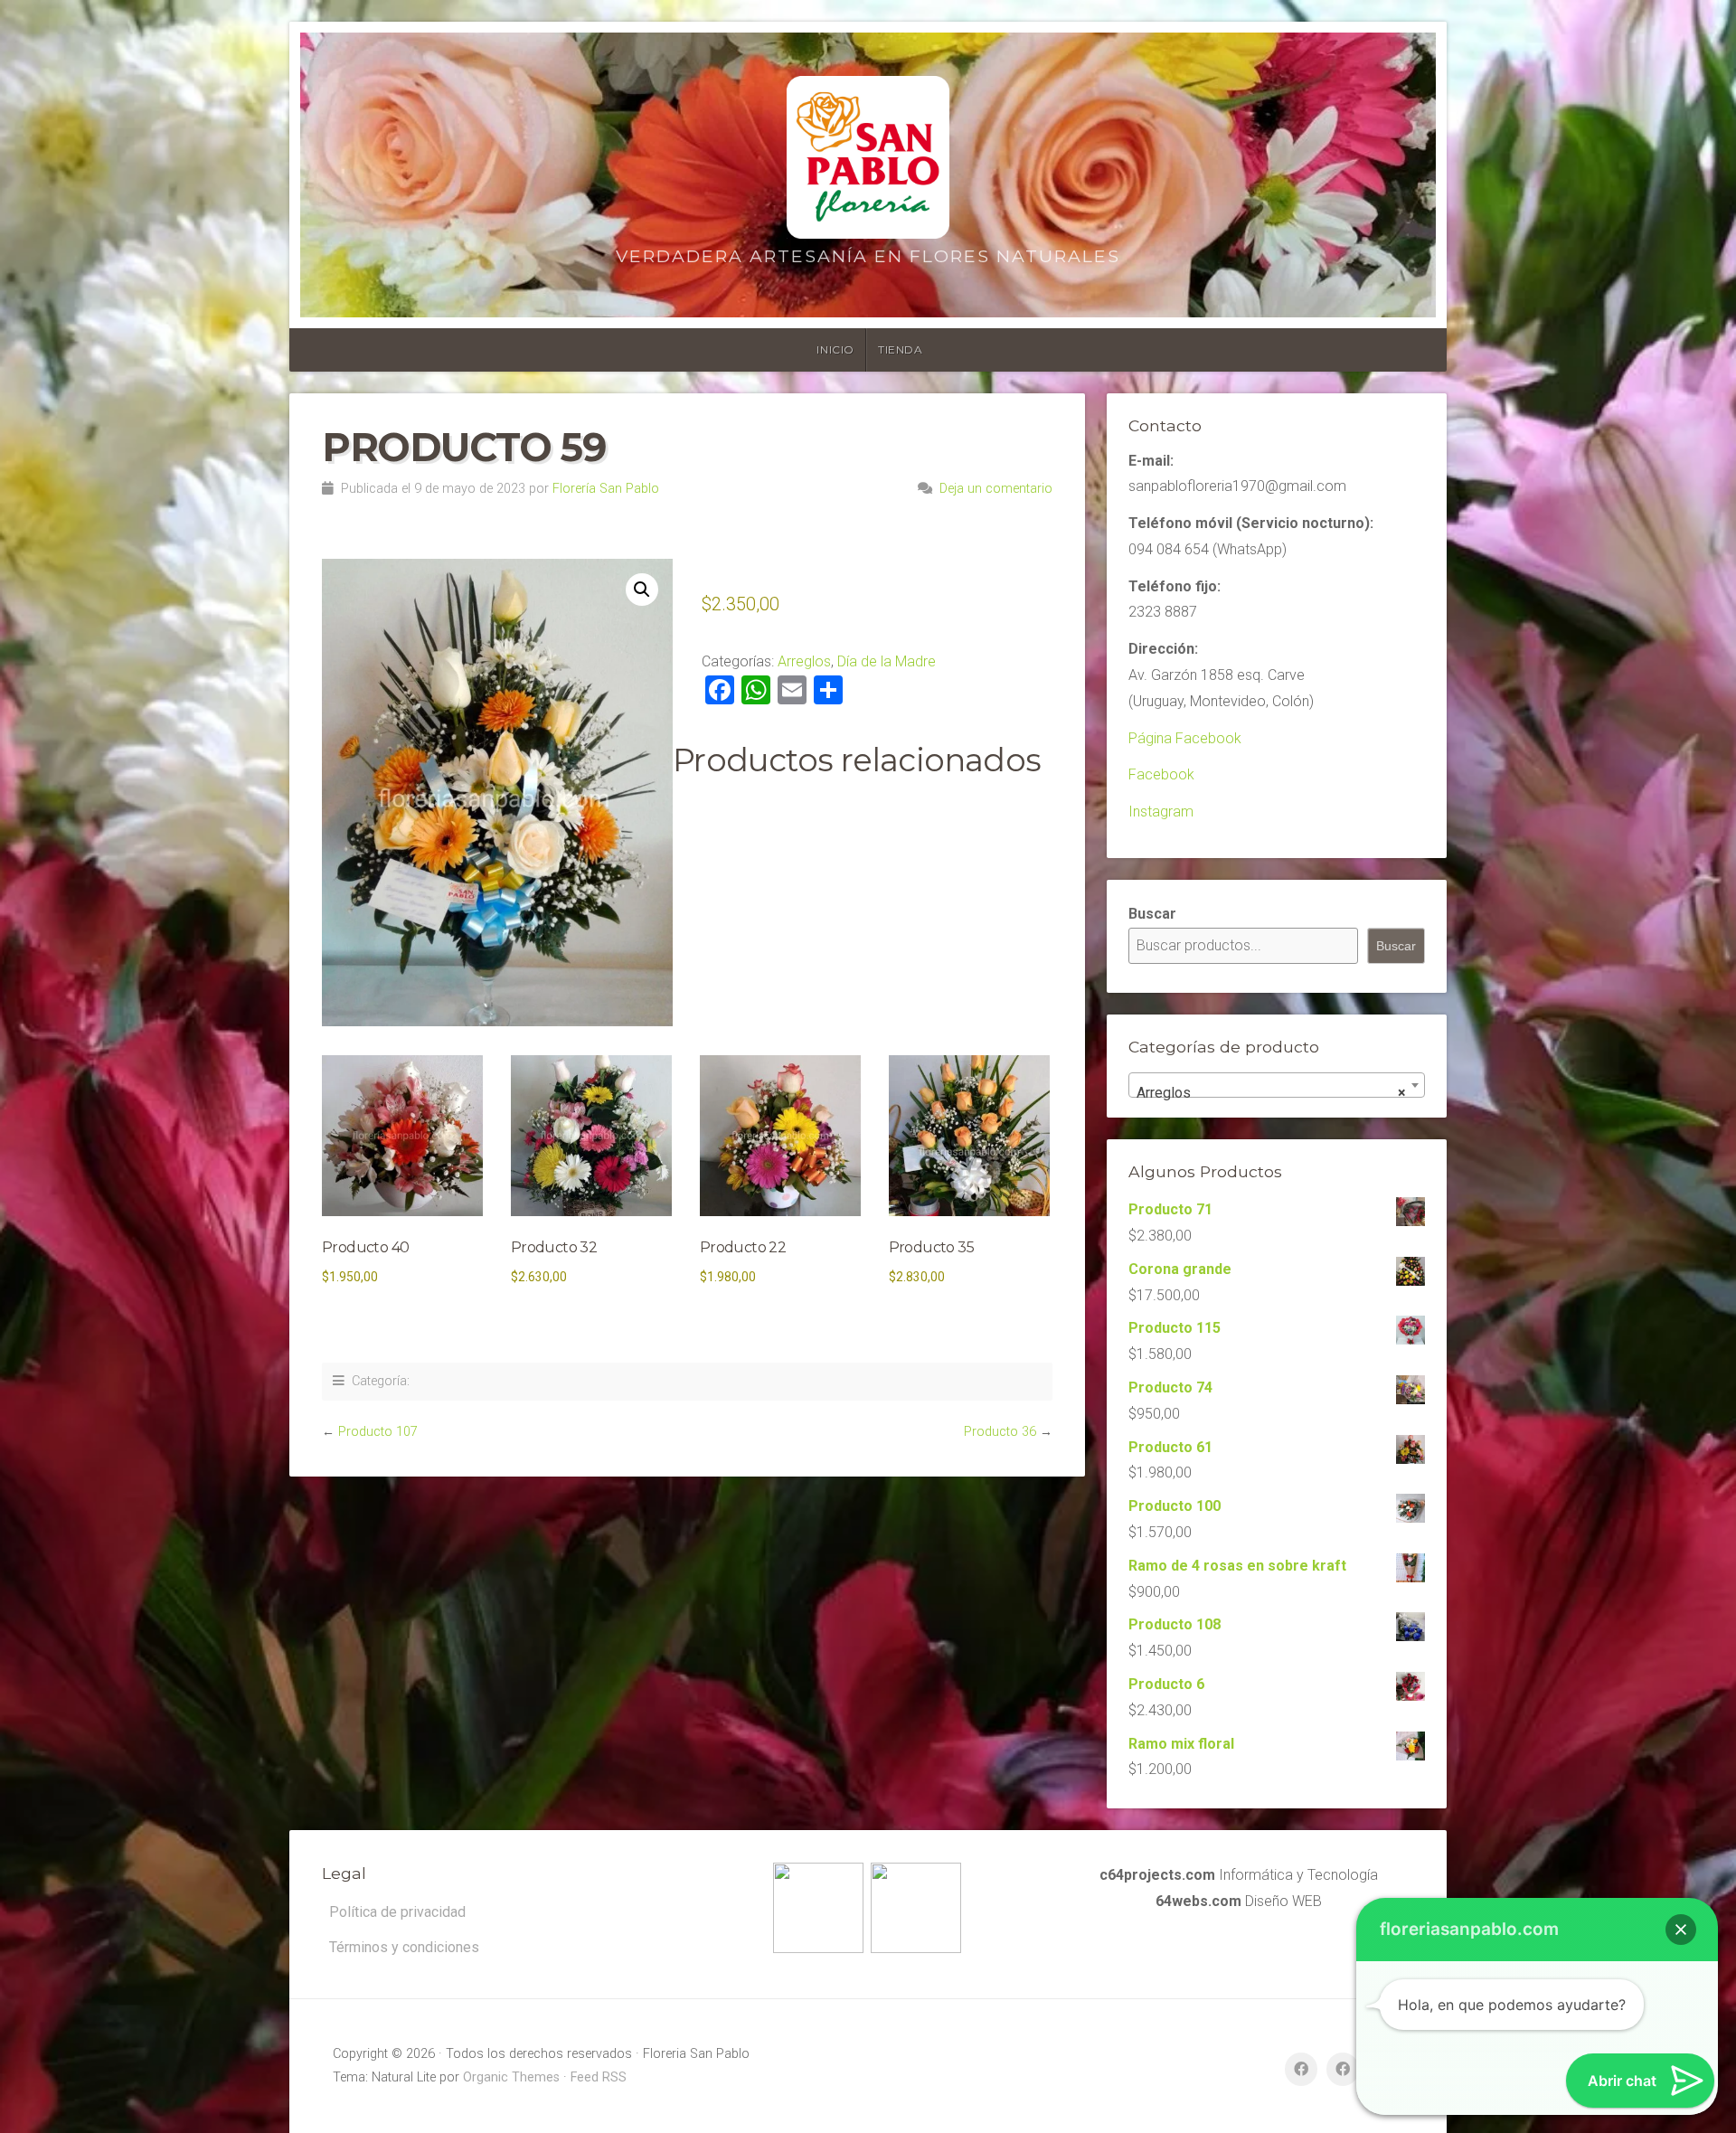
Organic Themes (511, 2077)
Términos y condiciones (404, 1947)
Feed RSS (599, 2077)
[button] (642, 590)
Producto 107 (378, 1432)
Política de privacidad (397, 1912)
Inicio (835, 349)
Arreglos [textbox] (1271, 1093)
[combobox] (1277, 1085)
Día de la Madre (887, 661)
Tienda (901, 349)
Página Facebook (1185, 738)
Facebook (1161, 774)
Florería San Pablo (606, 489)
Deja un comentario (996, 489)
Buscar (1152, 914)
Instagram (1161, 812)
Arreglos (804, 661)
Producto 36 (1000, 1432)
